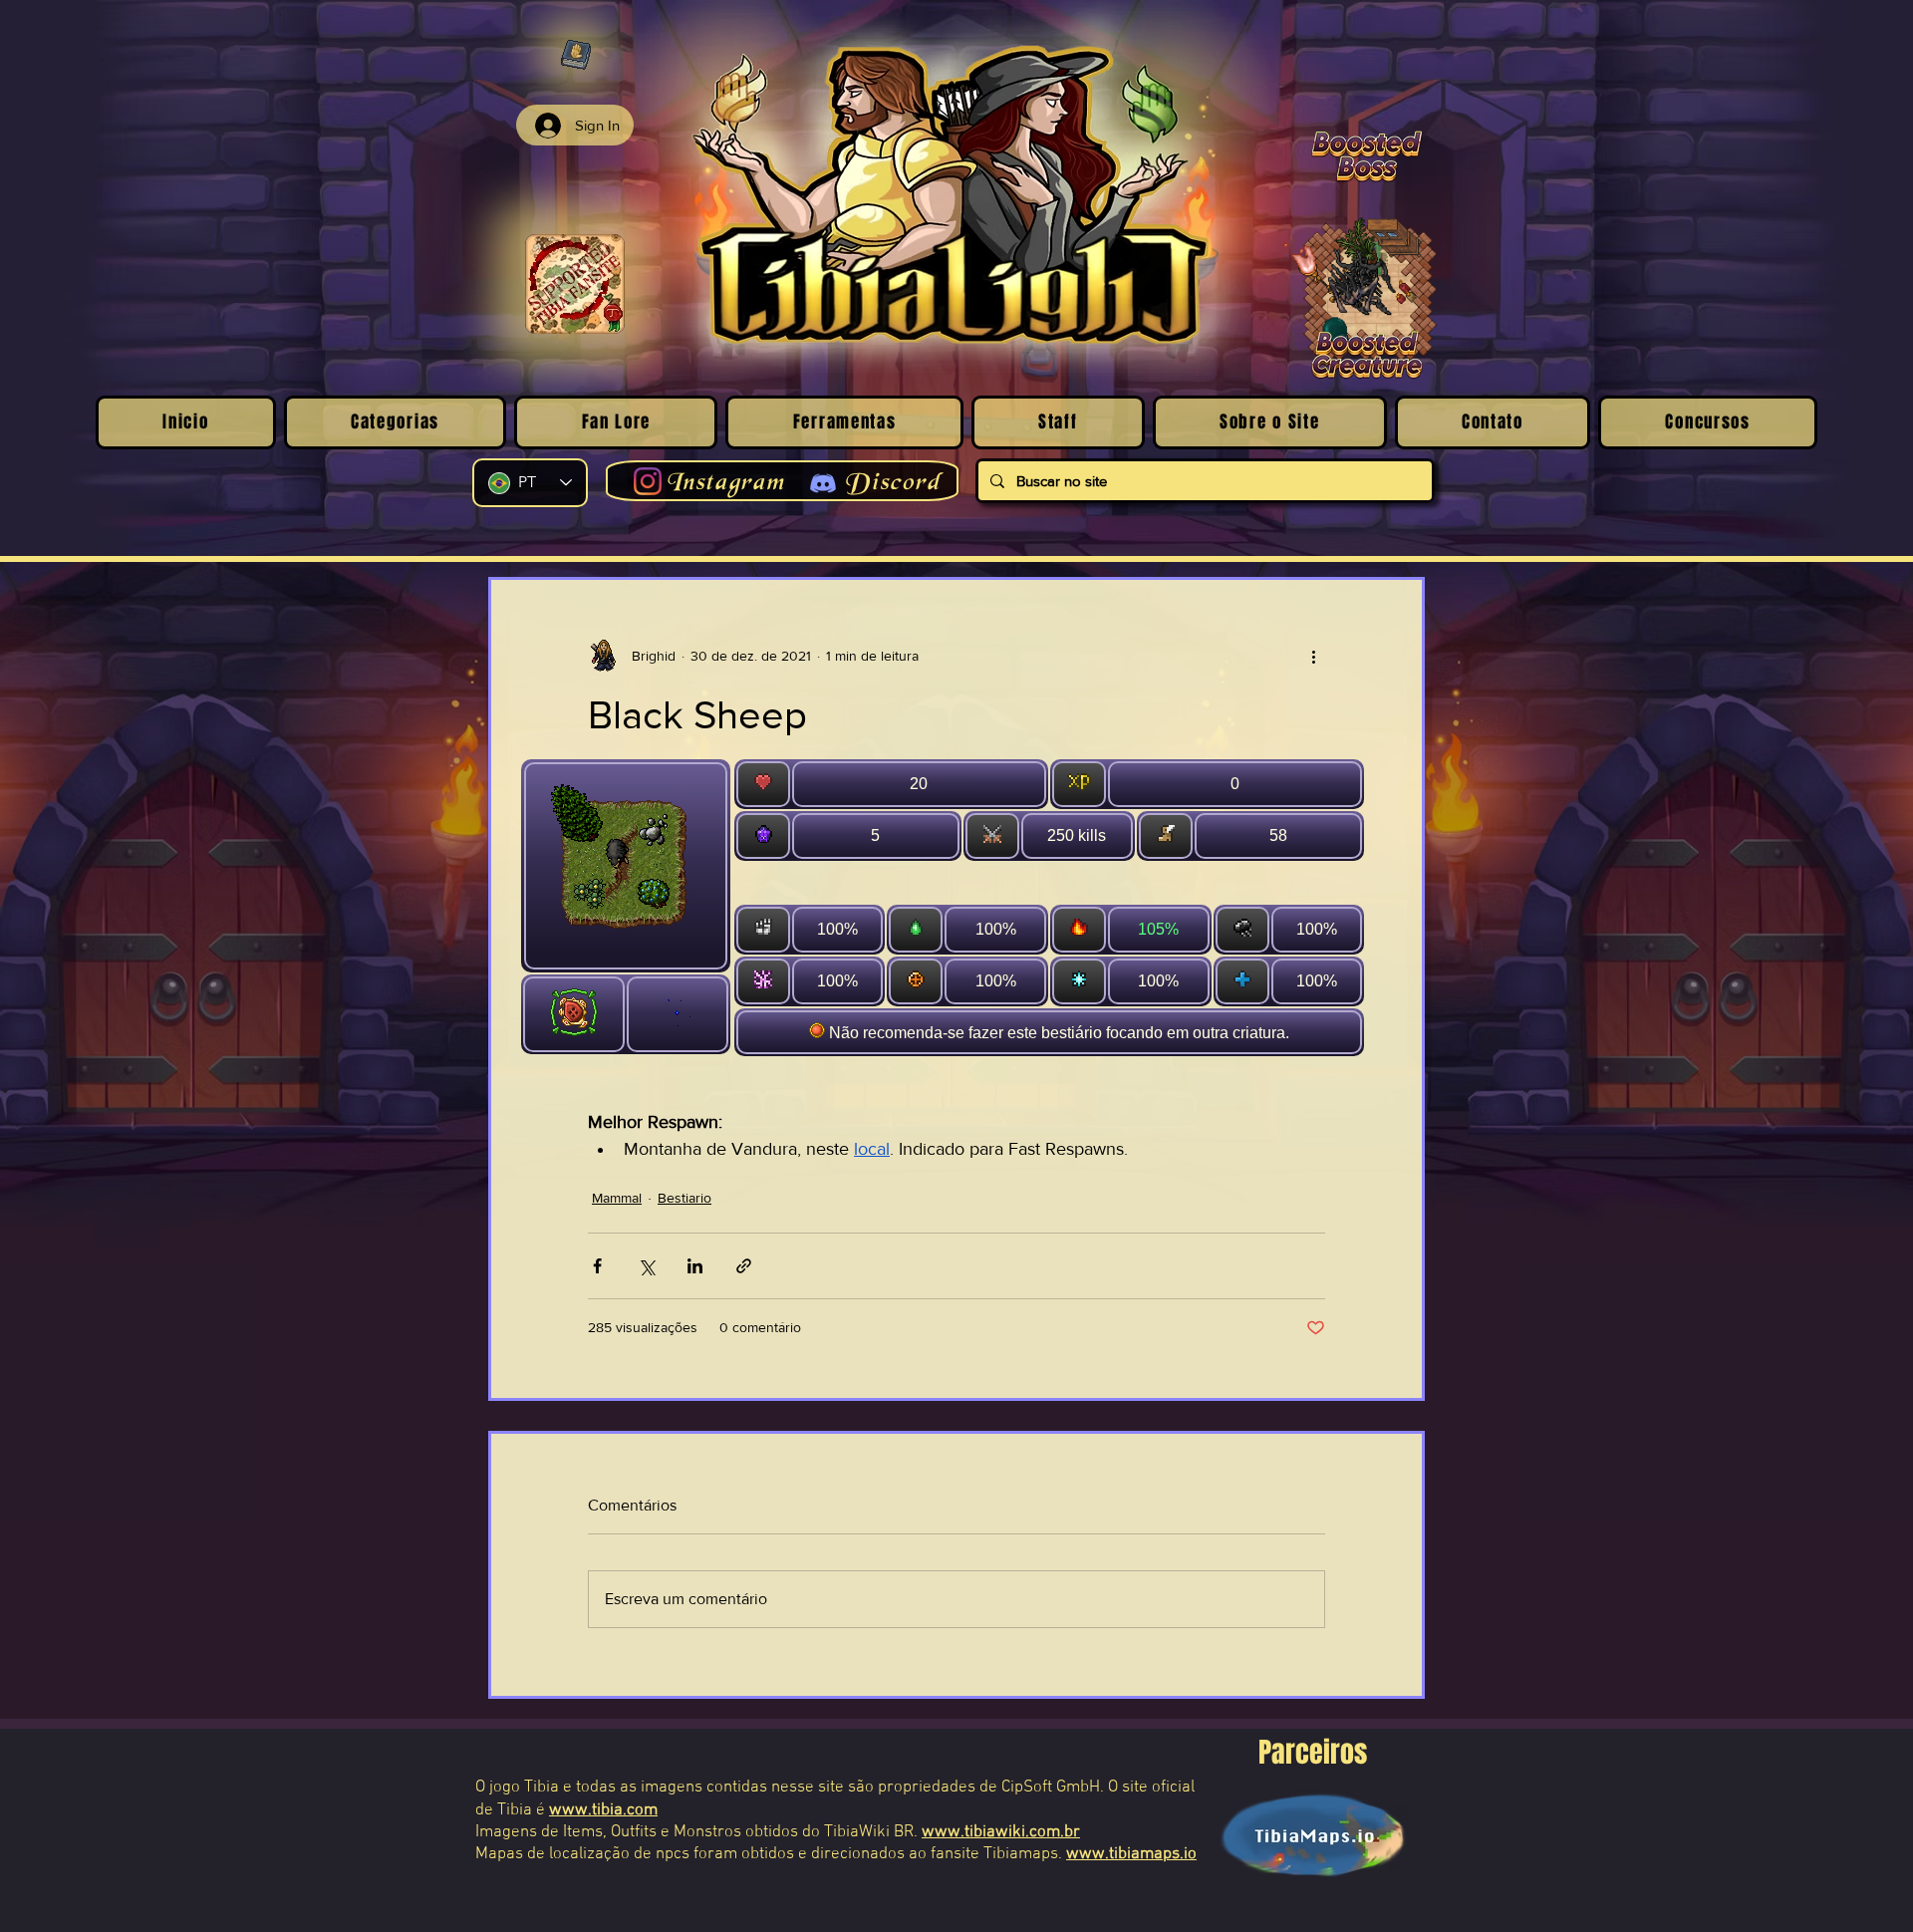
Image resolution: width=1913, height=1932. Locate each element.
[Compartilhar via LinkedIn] (695, 1266)
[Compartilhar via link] (744, 1266)
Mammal (617, 1198)
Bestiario (684, 1198)
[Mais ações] (1313, 656)
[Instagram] (648, 481)
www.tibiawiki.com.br (1001, 1832)
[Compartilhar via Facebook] (597, 1266)
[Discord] (823, 483)
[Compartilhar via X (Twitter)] (646, 1266)
